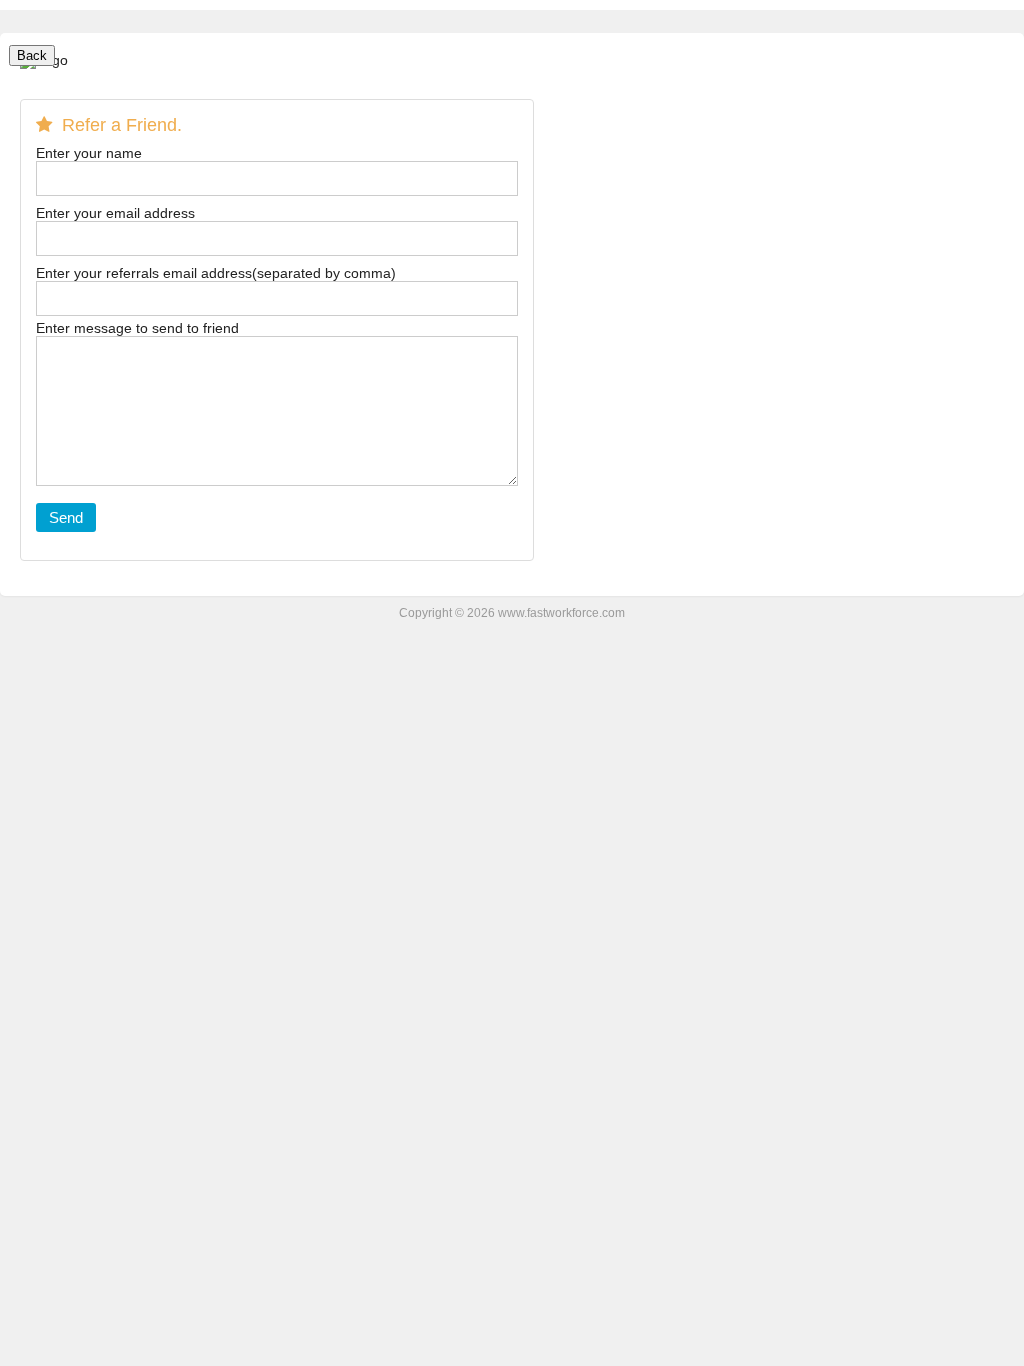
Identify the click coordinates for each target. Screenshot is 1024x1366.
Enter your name (89, 153)
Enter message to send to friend (137, 328)
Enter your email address (115, 213)
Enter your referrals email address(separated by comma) (216, 273)
